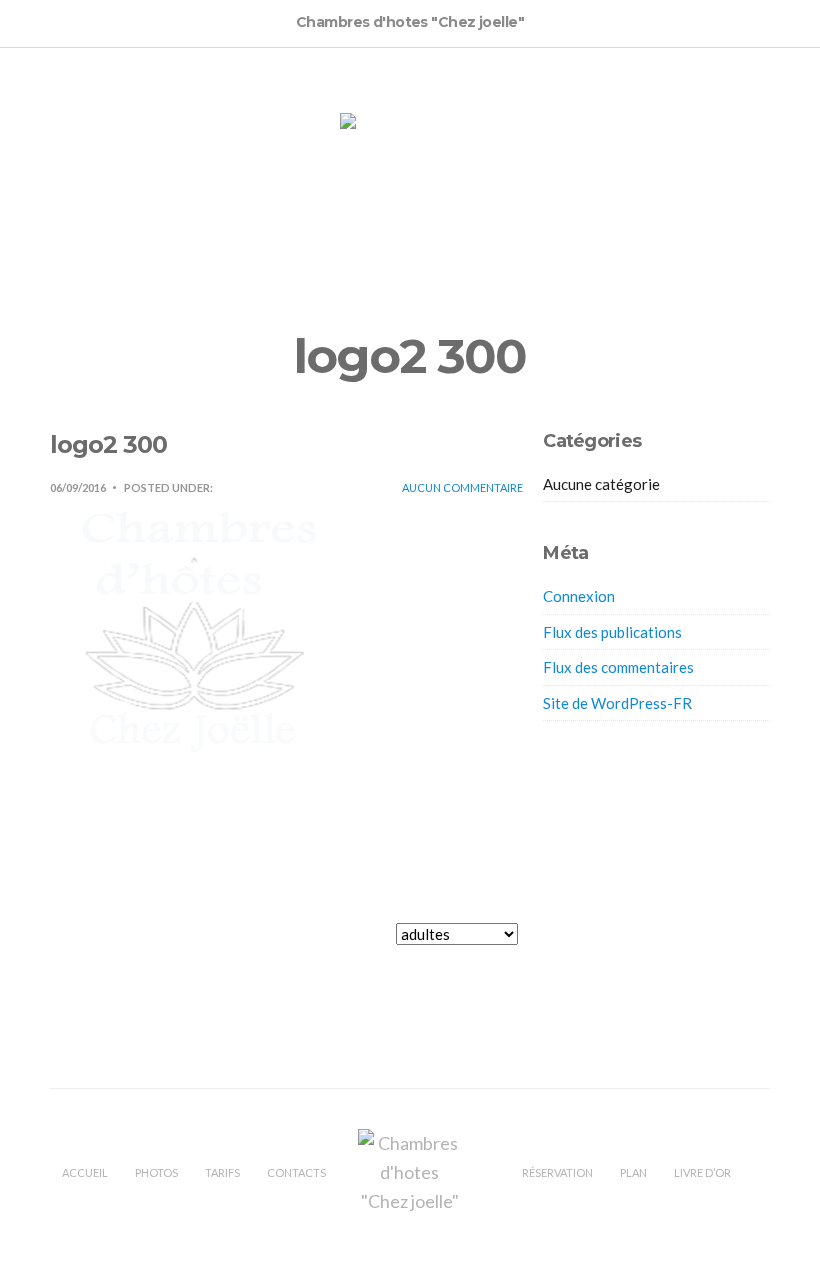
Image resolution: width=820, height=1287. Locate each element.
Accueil (85, 1172)
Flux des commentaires (618, 667)
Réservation (557, 1172)
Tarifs (222, 1172)
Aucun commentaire (462, 487)
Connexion (579, 596)
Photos (156, 1172)
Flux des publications (612, 632)
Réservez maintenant (584, 945)
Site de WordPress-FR (617, 703)
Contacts (296, 1172)
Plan (633, 1172)
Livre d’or (702, 1172)
